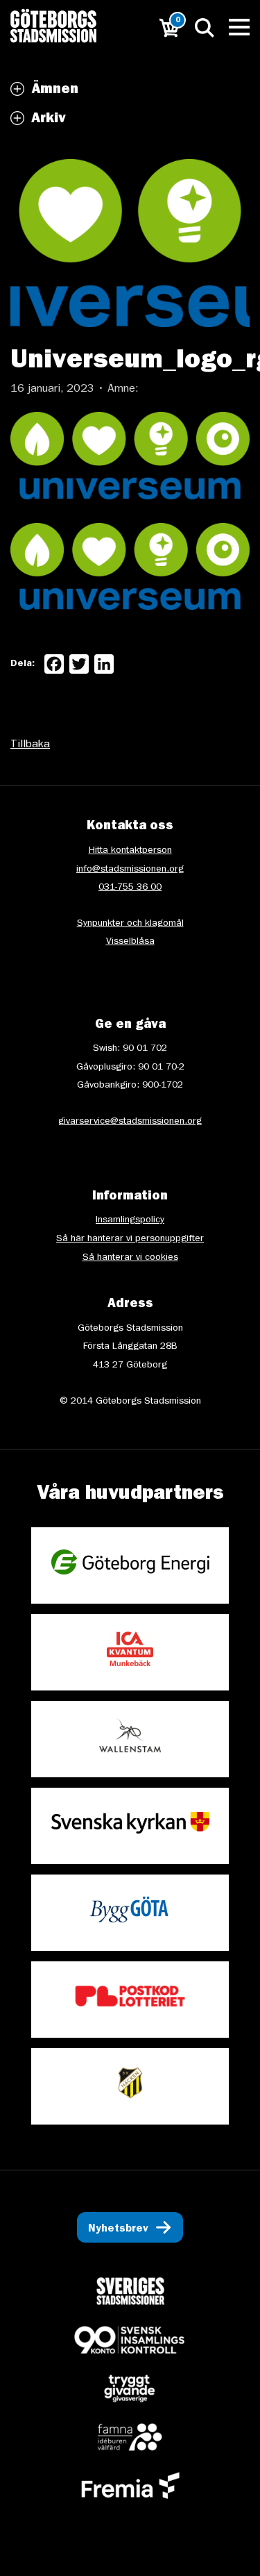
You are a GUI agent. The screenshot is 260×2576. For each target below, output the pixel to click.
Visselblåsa (130, 942)
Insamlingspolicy (130, 1220)
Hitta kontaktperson (130, 851)
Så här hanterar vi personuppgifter (130, 1239)
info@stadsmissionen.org (130, 870)
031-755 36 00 (130, 888)
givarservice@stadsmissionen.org (130, 1122)
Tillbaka (30, 745)
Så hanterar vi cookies (130, 1258)
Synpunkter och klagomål (130, 924)
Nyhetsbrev (118, 2229)
